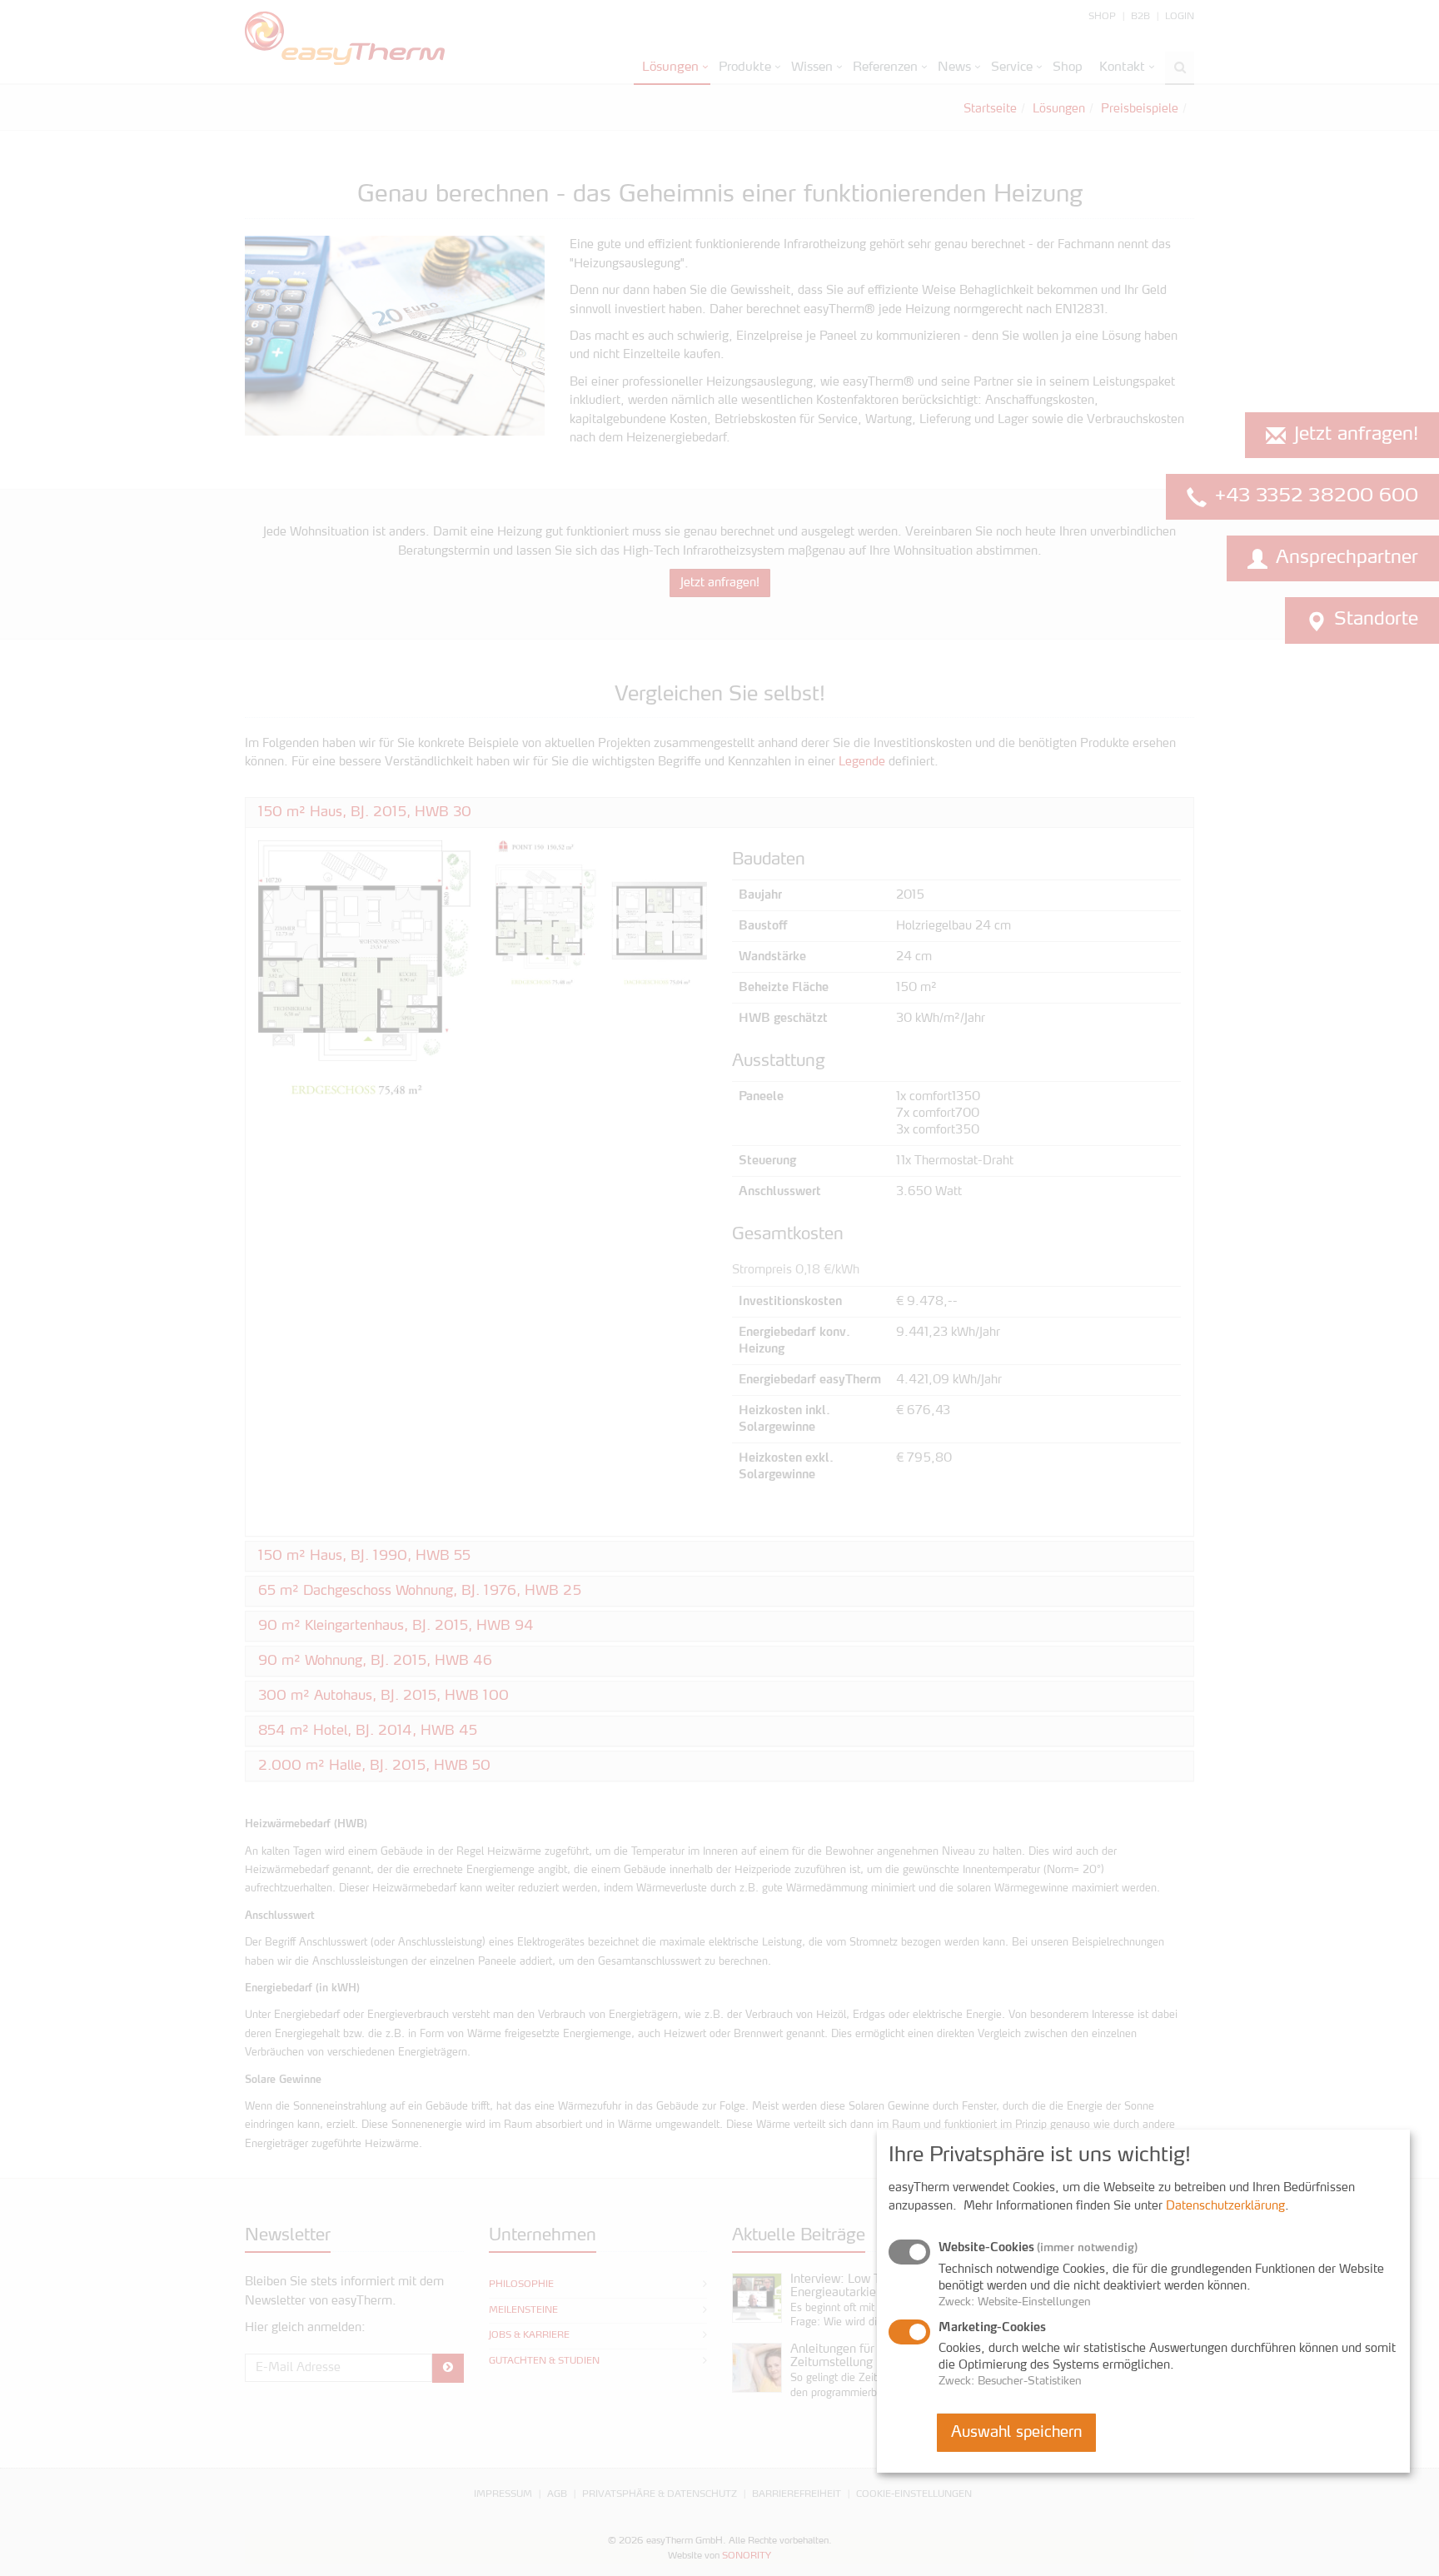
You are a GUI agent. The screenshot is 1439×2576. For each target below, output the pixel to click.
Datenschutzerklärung (1225, 2206)
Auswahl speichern (1016, 2433)
